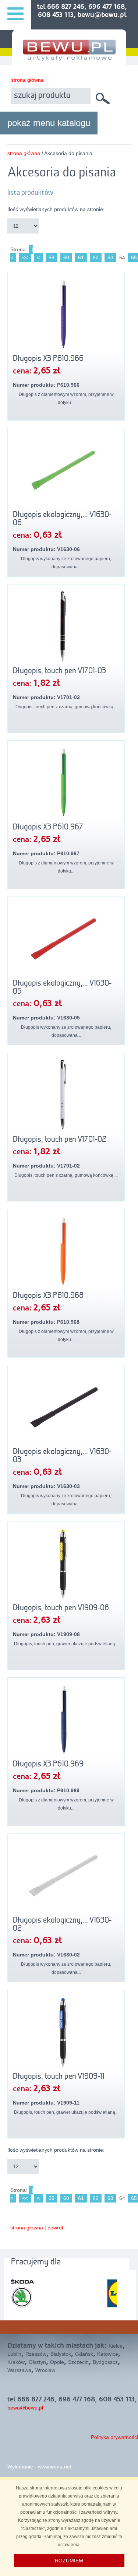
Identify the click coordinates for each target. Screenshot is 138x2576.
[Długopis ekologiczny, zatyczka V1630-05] (66, 939)
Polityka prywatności (114, 2437)
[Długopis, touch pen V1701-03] (66, 627)
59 (52, 257)
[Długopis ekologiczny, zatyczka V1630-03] (66, 1407)
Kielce (116, 2346)
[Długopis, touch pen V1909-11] (66, 2032)
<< (25, 257)
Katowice (108, 2354)
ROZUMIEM (69, 2561)
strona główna (27, 80)
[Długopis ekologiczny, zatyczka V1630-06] (66, 470)
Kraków (16, 2362)
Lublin (14, 2354)
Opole (57, 2362)
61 (81, 257)
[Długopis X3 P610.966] (66, 314)
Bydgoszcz (105, 2362)
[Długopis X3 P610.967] (66, 783)
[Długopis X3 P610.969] (66, 1720)
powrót (55, 2228)
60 (66, 257)
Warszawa (19, 2370)
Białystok (61, 2354)
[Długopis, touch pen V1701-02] (66, 1095)
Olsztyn (37, 2362)
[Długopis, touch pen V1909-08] (66, 1564)
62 (96, 257)
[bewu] (69, 58)
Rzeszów (36, 2354)
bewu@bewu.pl (25, 2408)
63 (110, 257)
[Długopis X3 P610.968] (66, 1251)
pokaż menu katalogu (49, 123)
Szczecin (78, 2362)
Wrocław (45, 2370)
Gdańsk (84, 2354)
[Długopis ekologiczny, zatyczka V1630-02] (66, 1876)
